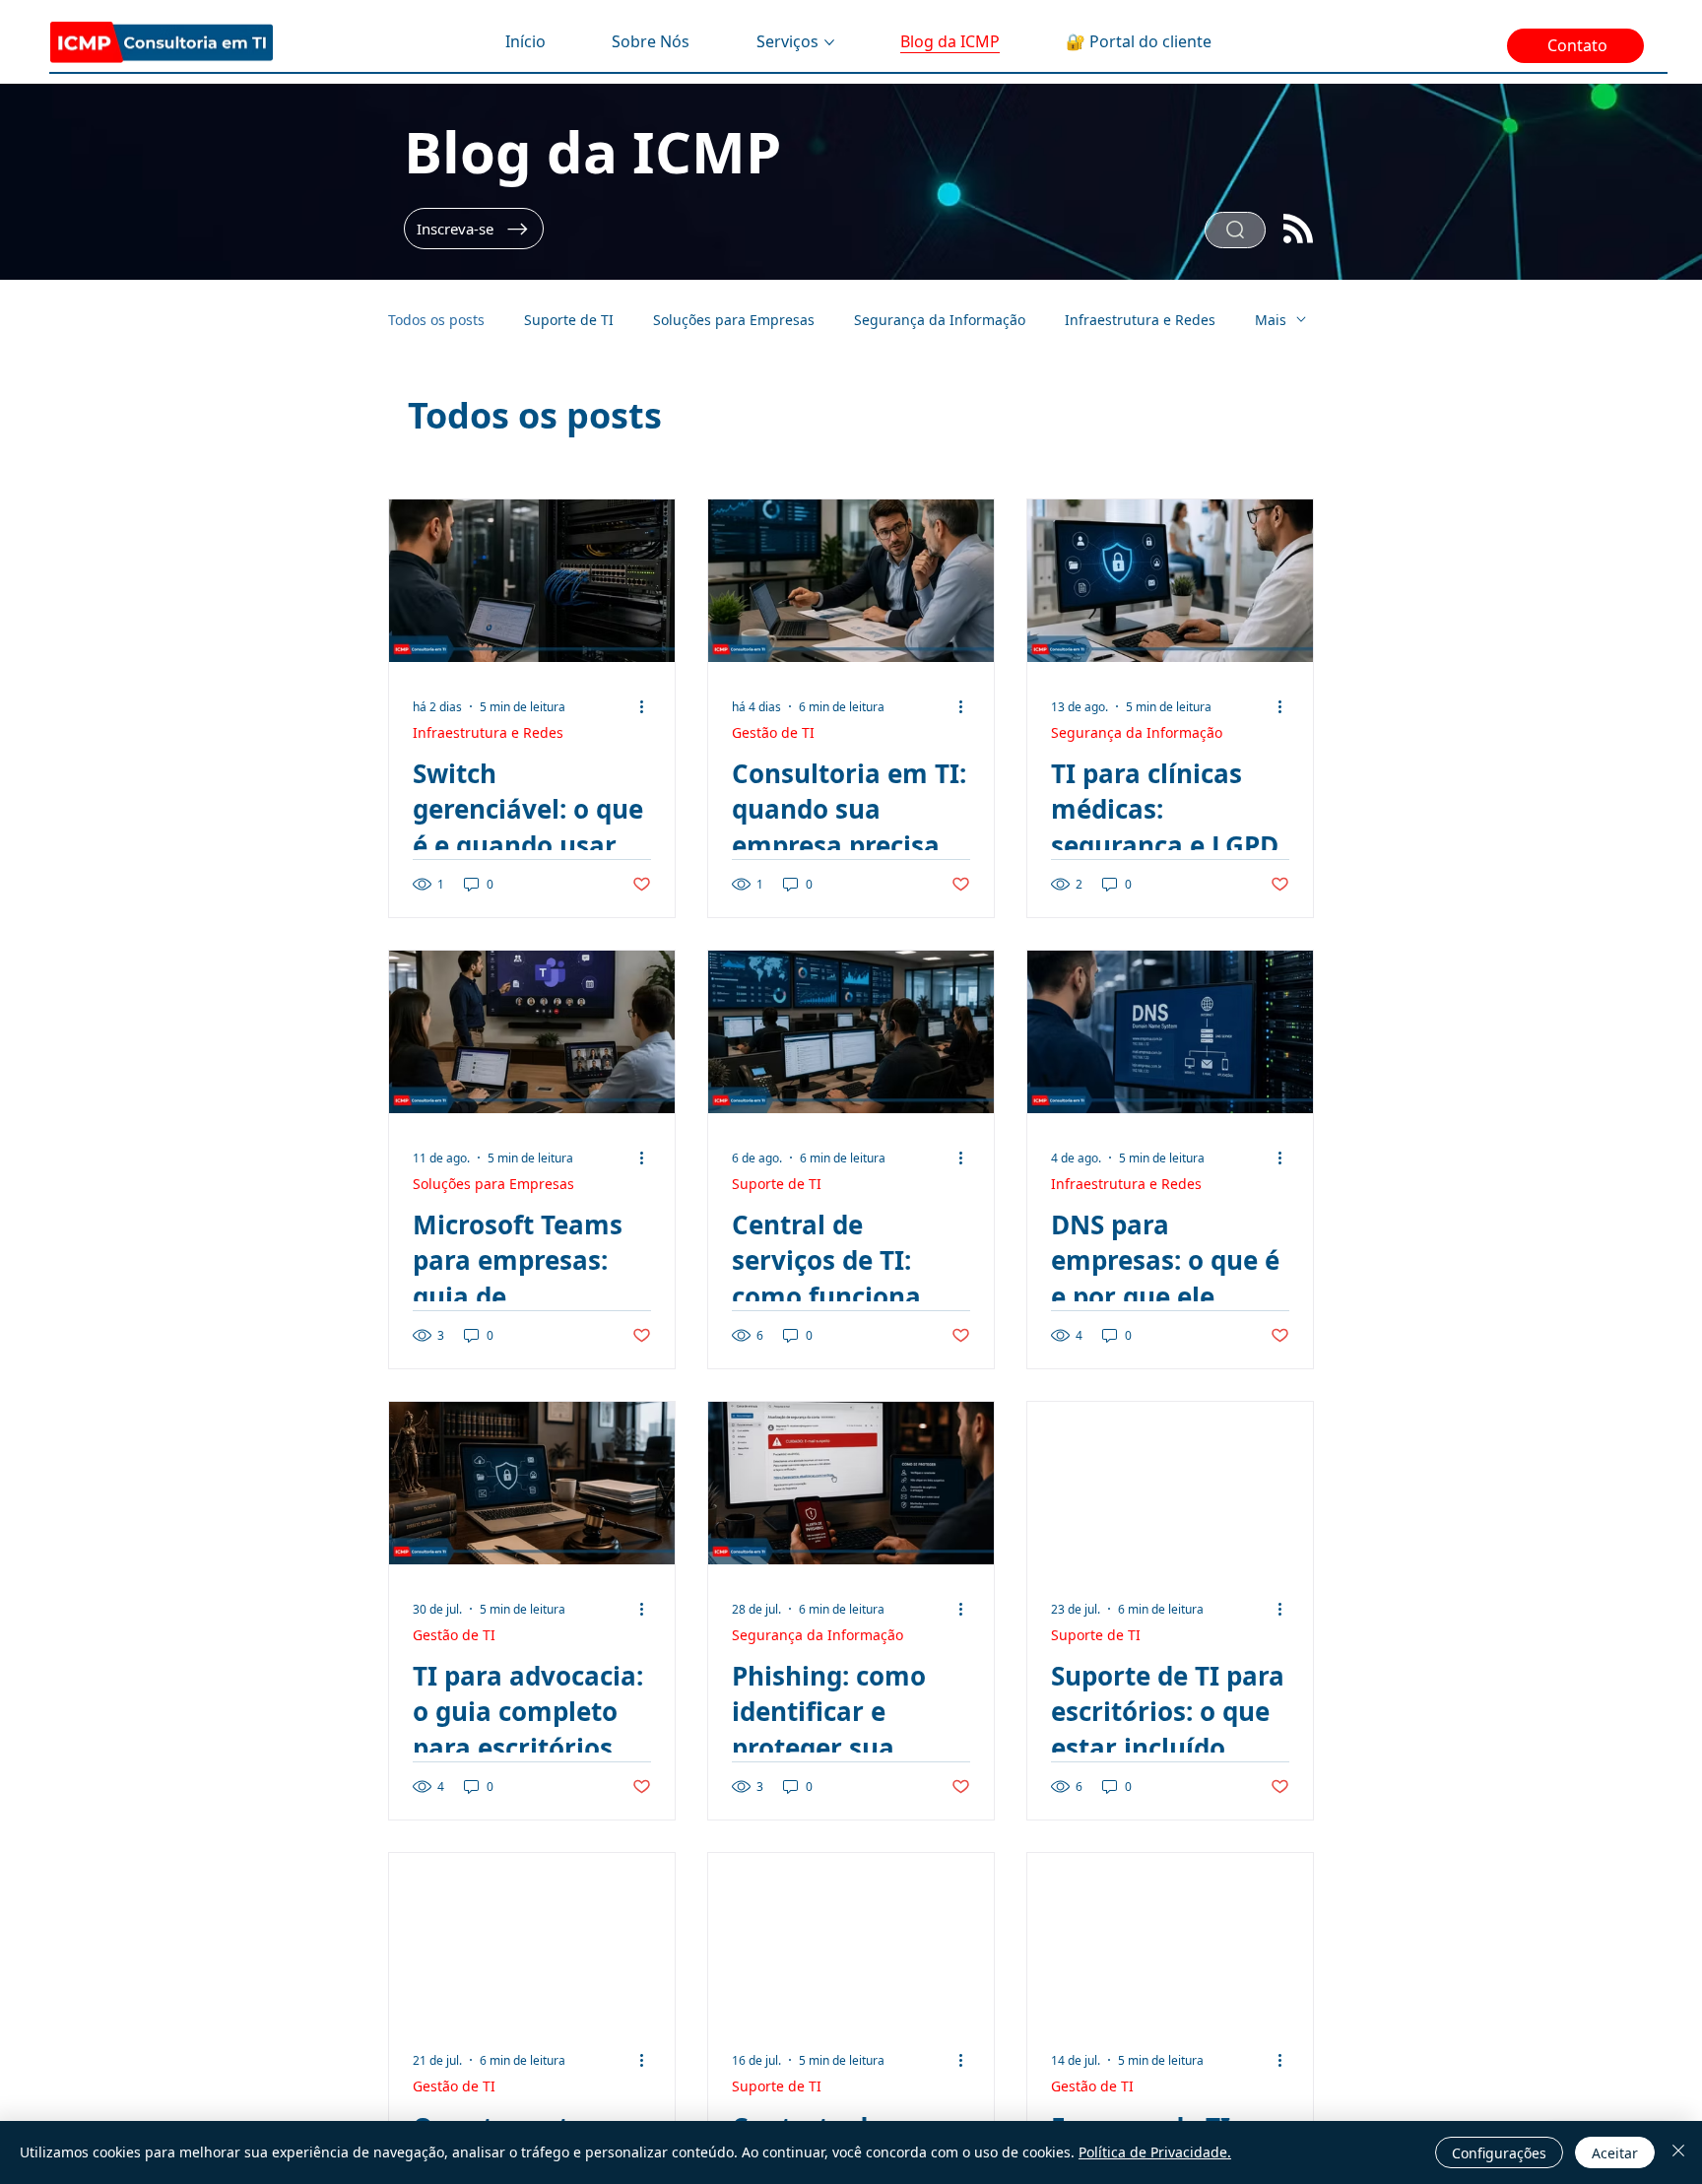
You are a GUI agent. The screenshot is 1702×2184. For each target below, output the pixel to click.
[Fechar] (1678, 2152)
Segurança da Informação (940, 320)
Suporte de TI (569, 320)
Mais (1271, 320)
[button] (474, 229)
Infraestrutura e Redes (1140, 320)
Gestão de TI (773, 732)
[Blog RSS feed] (1298, 230)
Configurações (1499, 2153)
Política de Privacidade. (1155, 2152)
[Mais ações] (648, 706)
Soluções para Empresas (734, 320)
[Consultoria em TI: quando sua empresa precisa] (851, 581)
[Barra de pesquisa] (1235, 230)
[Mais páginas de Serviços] (829, 42)
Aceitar (1615, 2153)
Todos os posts (436, 320)
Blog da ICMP (592, 151)
